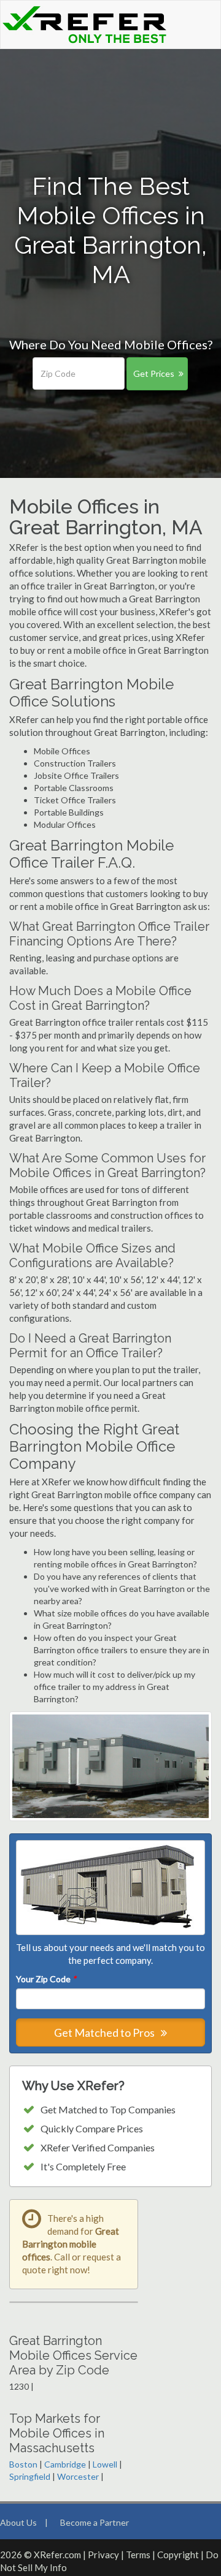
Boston (23, 2464)
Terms (138, 2555)
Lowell (105, 2464)
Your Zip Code (46, 1979)
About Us (18, 2522)
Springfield (30, 2476)
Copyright (178, 2555)
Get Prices (154, 373)
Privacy (103, 2555)
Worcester (78, 2476)
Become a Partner (95, 2522)
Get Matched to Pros (105, 2032)
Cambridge (65, 2464)
